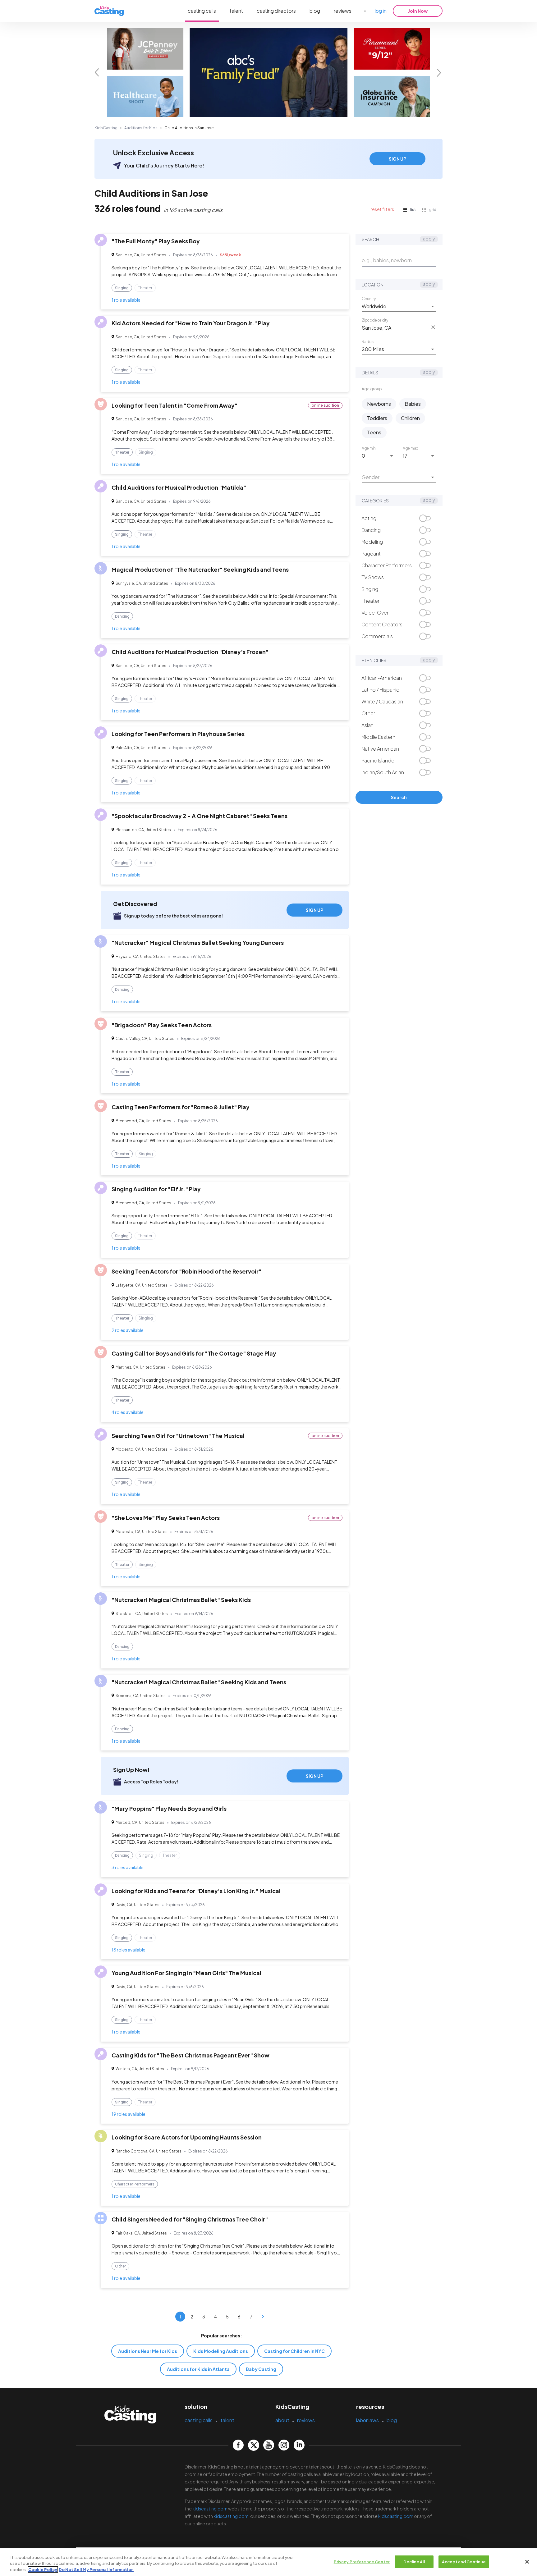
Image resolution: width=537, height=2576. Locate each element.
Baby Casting (261, 2369)
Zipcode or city (375, 320)
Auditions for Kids (141, 128)
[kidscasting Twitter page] (253, 2445)
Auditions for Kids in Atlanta (198, 2369)
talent (236, 11)
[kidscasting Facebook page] (238, 2445)
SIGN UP (397, 159)
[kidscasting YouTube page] (269, 2445)
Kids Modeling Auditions (221, 2351)
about (282, 2420)
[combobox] (394, 306)
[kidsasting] (109, 11)
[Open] (433, 306)
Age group (372, 389)
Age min (369, 448)
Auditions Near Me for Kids (148, 2351)
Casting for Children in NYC (294, 2351)
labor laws (367, 2420)
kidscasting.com (210, 2509)
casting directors (276, 11)
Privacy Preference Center (362, 2561)
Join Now (418, 11)
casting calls (202, 11)
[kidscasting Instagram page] (284, 2445)
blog (315, 11)
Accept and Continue (464, 2561)
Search (399, 797)
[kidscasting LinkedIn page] (299, 2445)
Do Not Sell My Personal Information (96, 2569)
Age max (410, 448)
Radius (368, 341)
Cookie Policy (43, 2569)
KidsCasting (106, 128)
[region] (268, 2562)
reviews (343, 11)
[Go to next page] (263, 2317)
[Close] (527, 2562)
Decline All (414, 2561)
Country (369, 299)
